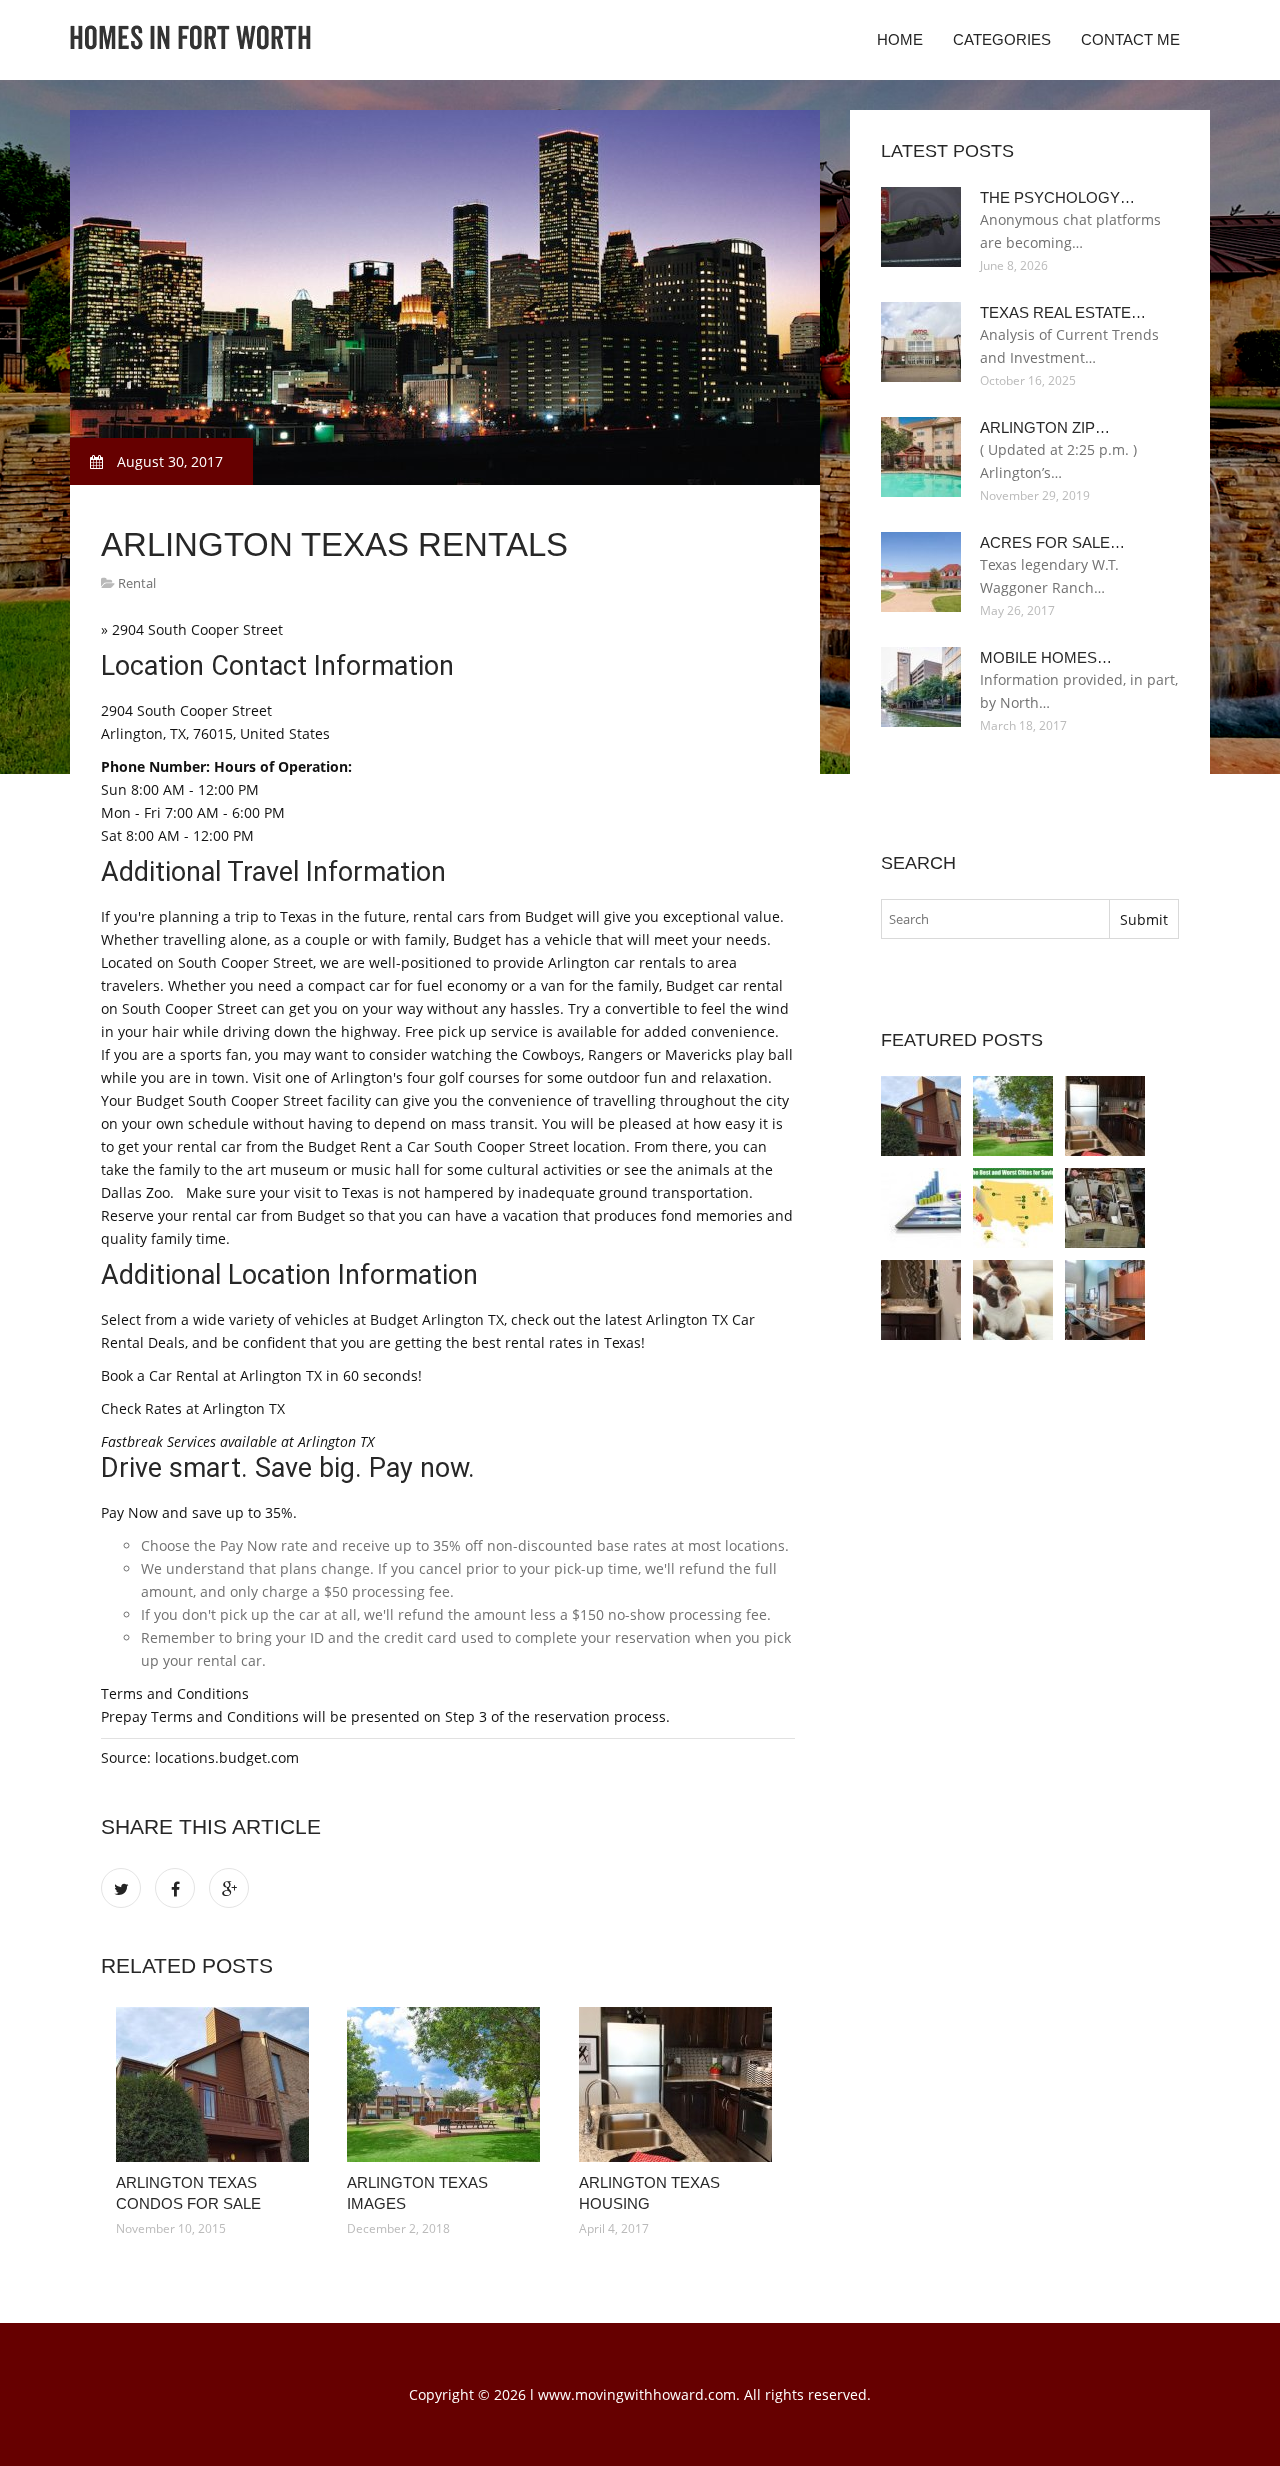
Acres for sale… (1052, 542)
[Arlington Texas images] (447, 2084)
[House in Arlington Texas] (1105, 1208)
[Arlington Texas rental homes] (921, 1300)
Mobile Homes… (1046, 657)
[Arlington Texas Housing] (679, 2084)
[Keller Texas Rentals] (1105, 1300)
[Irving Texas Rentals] (1013, 1300)
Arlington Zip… (1045, 427)
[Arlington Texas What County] (921, 1208)
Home (900, 39)
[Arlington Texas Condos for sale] (216, 2084)
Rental (137, 583)
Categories (1002, 39)
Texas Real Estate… (1063, 312)
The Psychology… (1057, 197)
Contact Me (1130, 39)
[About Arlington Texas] (1013, 1208)
